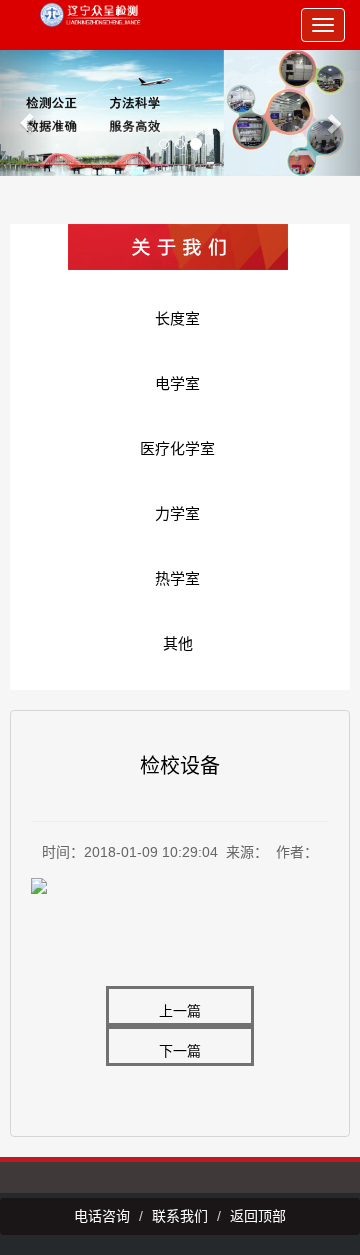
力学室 (177, 513)
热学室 (177, 578)
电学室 (177, 383)
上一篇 (180, 1011)
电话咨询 (102, 1216)
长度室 (177, 318)
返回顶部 (258, 1216)
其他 (178, 643)
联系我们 (180, 1216)
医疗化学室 (177, 448)
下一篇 (180, 1051)
